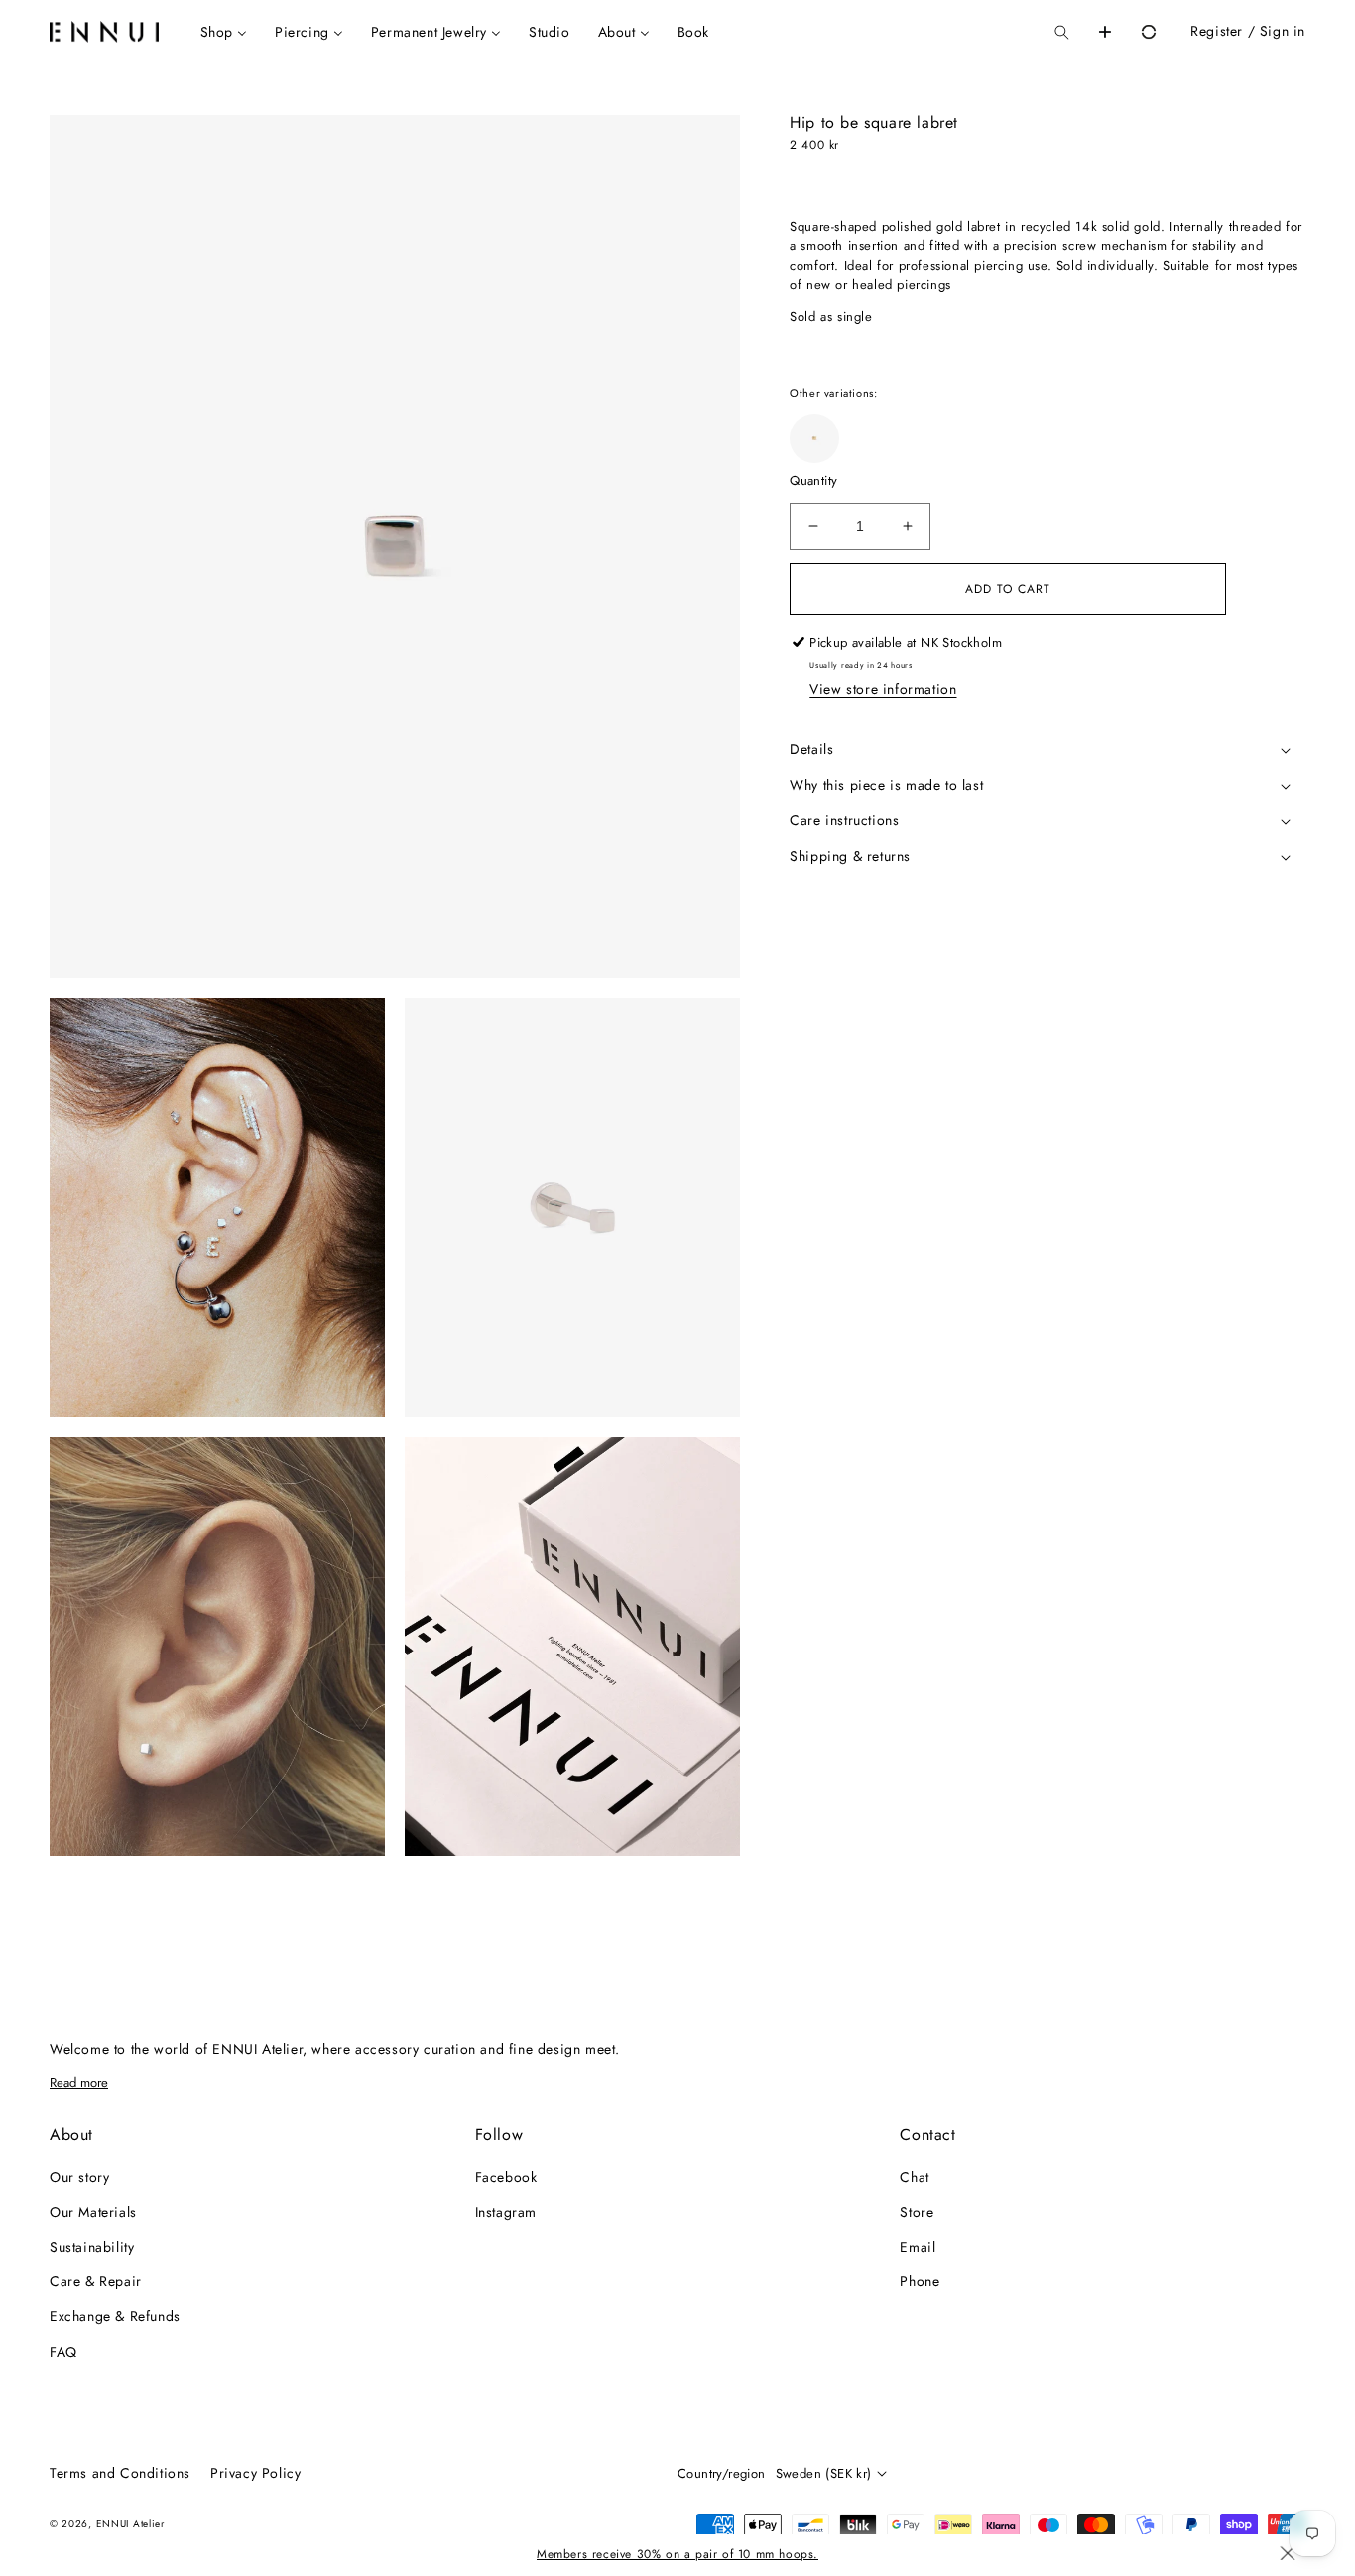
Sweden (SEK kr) (824, 2473)
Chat (914, 2177)
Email (918, 2247)
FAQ (63, 2352)
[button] (1061, 32)
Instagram (506, 2212)
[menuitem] (224, 32)
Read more (79, 2083)
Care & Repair (96, 2281)
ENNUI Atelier (130, 2524)
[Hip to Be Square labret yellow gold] (814, 438)
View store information (883, 689)
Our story (79, 2177)
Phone (920, 2281)
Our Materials (93, 2212)
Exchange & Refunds (115, 2316)
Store (917, 2212)
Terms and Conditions (120, 2473)
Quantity (813, 481)
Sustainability (92, 2247)
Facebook (506, 2177)
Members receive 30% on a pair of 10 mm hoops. (677, 2554)
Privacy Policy (255, 2473)
